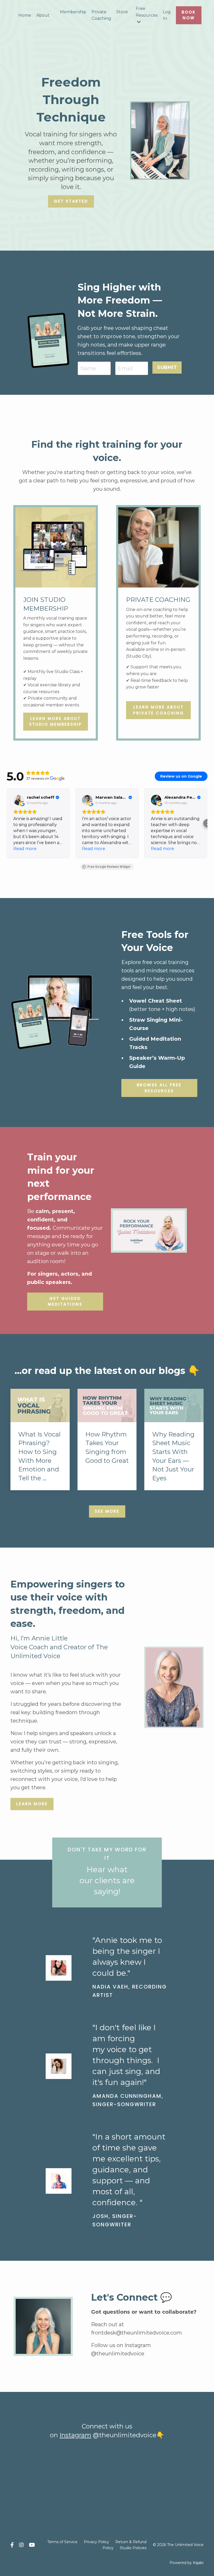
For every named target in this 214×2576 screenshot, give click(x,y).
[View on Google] (19, 800)
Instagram (75, 2435)
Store (122, 12)
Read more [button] (25, 849)
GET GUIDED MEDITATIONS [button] (65, 1301)
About (43, 15)
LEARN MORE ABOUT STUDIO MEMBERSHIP (56, 722)
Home (25, 15)
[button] (7, 823)
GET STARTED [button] (71, 201)
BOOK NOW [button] (189, 15)
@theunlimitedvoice (118, 2354)
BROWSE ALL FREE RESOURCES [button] (159, 1088)
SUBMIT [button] (167, 367)
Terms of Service (62, 2542)
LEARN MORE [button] (32, 1804)
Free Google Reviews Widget (109, 867)
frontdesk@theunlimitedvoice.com (136, 2333)
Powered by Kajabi (187, 2563)
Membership (73, 12)
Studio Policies (133, 2548)
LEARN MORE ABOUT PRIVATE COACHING (159, 710)
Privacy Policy (96, 2542)
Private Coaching (101, 15)
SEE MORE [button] (107, 1511)
